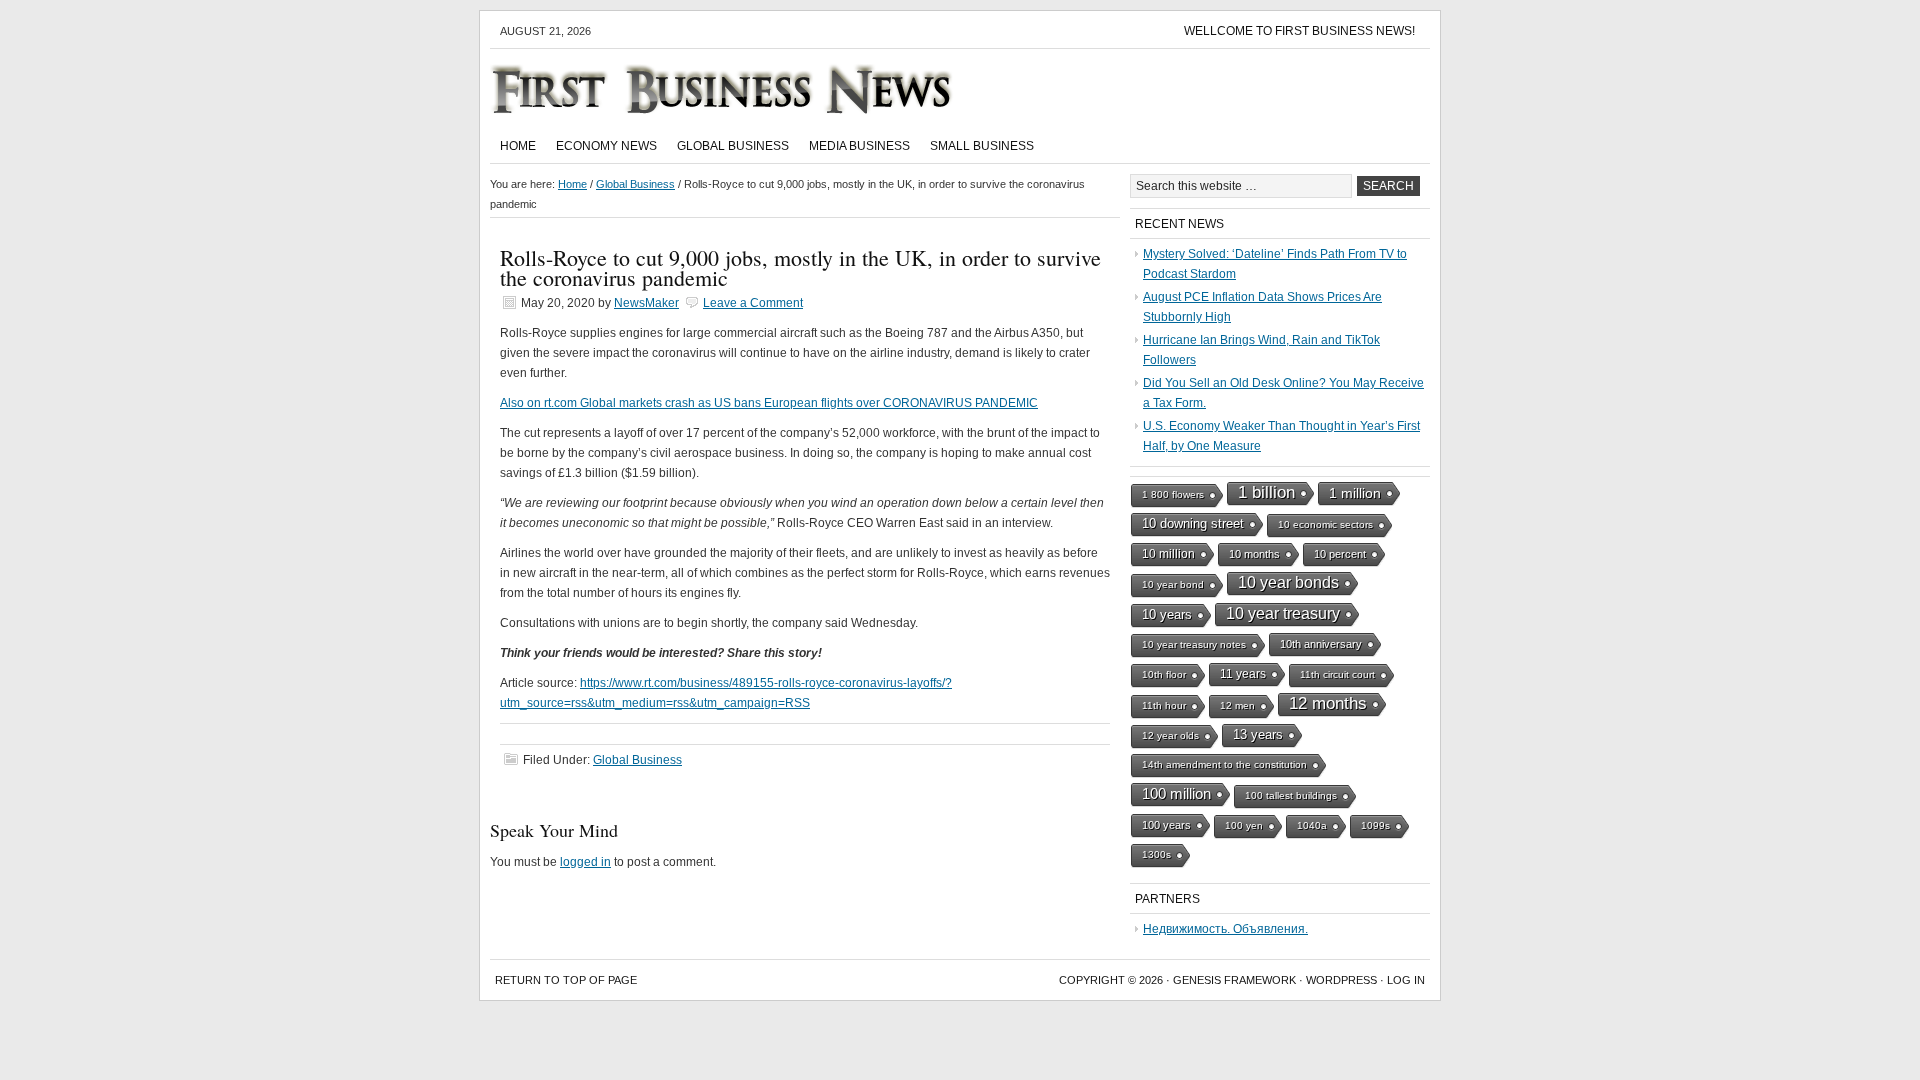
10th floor (1164, 674)
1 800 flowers (1173, 494)
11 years (1243, 674)
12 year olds (1170, 735)
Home (518, 146)
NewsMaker (646, 303)
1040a (1312, 825)
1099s (1375, 825)
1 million (1355, 493)
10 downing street (1193, 523)
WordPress (1341, 980)
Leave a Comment (753, 303)
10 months (1254, 554)
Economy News (606, 146)
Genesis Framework (1234, 980)
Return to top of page (566, 980)
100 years (1166, 825)
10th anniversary (1321, 644)
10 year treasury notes (1194, 644)
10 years (1167, 614)
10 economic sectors (1325, 524)
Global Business (733, 146)
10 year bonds (1288, 582)
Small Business (982, 146)
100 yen (1244, 825)
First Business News (750, 89)
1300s (1156, 854)
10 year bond (1173, 584)
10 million (1168, 554)
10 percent (1340, 554)
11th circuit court (1337, 674)
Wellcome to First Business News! (1299, 31)
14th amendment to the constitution (1224, 764)
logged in (585, 862)
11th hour (1164, 705)
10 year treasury (1283, 613)
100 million (1176, 794)
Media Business (859, 146)
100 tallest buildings (1291, 795)
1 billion (1266, 492)
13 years (1258, 734)
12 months (1328, 703)
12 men (1237, 705)
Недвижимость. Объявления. (1225, 929)
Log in (1406, 980)
